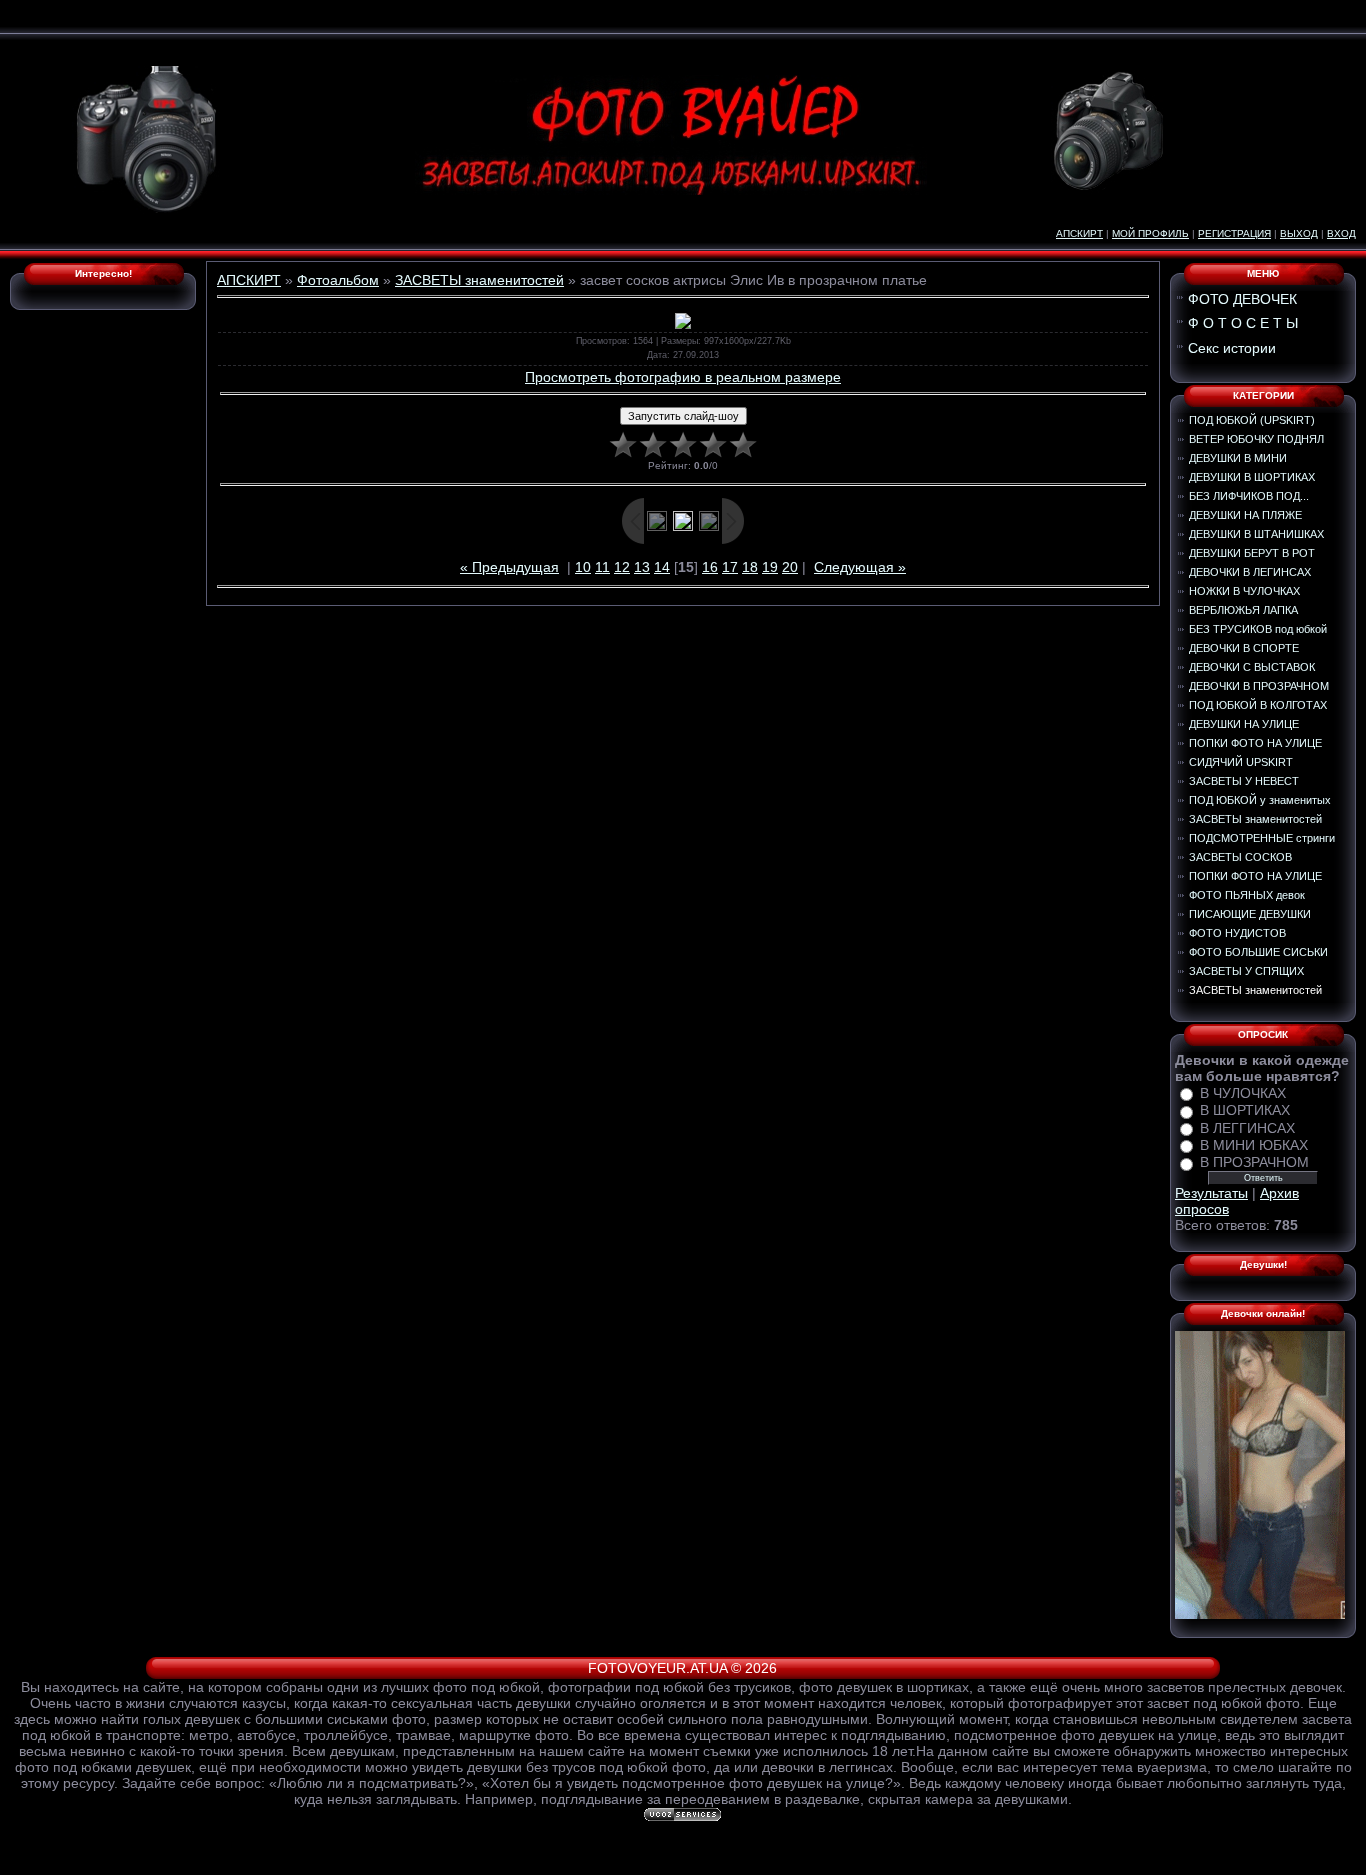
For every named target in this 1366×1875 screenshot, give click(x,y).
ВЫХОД (1299, 233)
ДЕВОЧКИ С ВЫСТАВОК (1252, 667)
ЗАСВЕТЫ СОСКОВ (1240, 857)
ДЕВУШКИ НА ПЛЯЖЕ (1245, 515)
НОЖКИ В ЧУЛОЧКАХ (1244, 591)
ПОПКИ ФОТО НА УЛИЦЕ (1255, 743)
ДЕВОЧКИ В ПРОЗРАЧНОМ (1259, 686)
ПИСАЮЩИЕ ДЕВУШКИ (1250, 914)
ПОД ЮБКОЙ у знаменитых (1260, 800)
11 (602, 567)
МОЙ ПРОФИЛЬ (1150, 233)
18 (750, 567)
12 (622, 567)
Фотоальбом (338, 280)
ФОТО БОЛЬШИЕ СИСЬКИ (1258, 952)
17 (730, 567)
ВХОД (1341, 233)
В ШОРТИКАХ (1245, 1111)
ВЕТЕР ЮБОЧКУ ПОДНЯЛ (1256, 439)
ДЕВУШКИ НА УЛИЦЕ (1244, 724)
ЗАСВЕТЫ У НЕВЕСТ (1244, 781)
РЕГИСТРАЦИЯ (1234, 233)
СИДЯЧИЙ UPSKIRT (1241, 762)
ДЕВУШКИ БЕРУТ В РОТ (1252, 553)
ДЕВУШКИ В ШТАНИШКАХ (1256, 534)
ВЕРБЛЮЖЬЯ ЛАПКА (1243, 610)
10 (583, 567)
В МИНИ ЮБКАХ (1254, 1145)
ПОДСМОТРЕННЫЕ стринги (1262, 838)
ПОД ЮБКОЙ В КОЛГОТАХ (1258, 705)
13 (642, 567)
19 (770, 567)
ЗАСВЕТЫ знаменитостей (479, 280)
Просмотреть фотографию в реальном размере (683, 377)
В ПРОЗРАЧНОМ (1254, 1163)
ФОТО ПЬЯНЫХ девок (1247, 895)
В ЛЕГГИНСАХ (1247, 1128)
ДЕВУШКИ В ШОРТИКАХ (1252, 477)
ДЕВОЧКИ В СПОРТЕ (1244, 648)
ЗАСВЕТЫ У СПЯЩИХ (1246, 971)
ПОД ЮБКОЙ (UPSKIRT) (1252, 420)
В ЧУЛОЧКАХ (1243, 1093)
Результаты (1211, 1193)
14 (662, 567)
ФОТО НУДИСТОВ (1237, 933)
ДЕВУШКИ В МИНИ (1238, 458)
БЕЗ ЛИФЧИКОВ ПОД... (1249, 496)
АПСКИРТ (1079, 233)
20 (790, 567)
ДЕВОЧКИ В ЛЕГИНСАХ (1250, 572)
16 (710, 567)
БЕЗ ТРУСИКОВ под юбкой (1258, 629)
